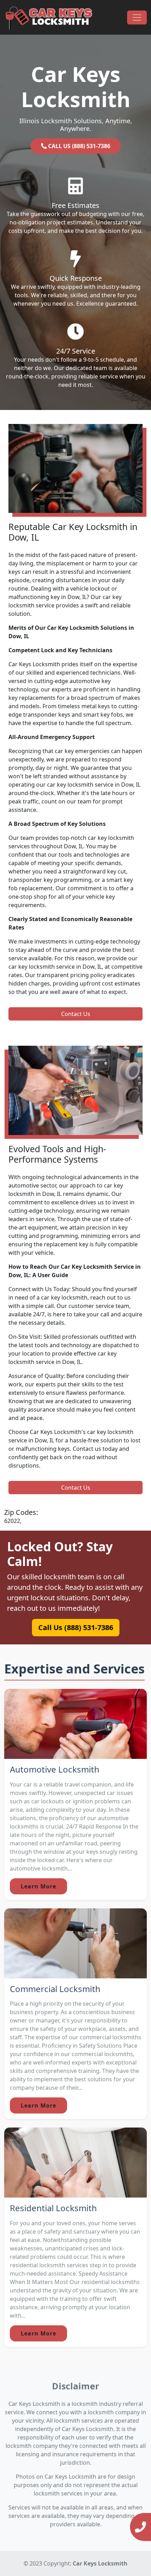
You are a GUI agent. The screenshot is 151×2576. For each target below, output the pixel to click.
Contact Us (76, 1014)
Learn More (38, 1886)
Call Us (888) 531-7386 (75, 1627)
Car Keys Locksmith (100, 2563)
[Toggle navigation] (137, 18)
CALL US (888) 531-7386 (78, 146)
